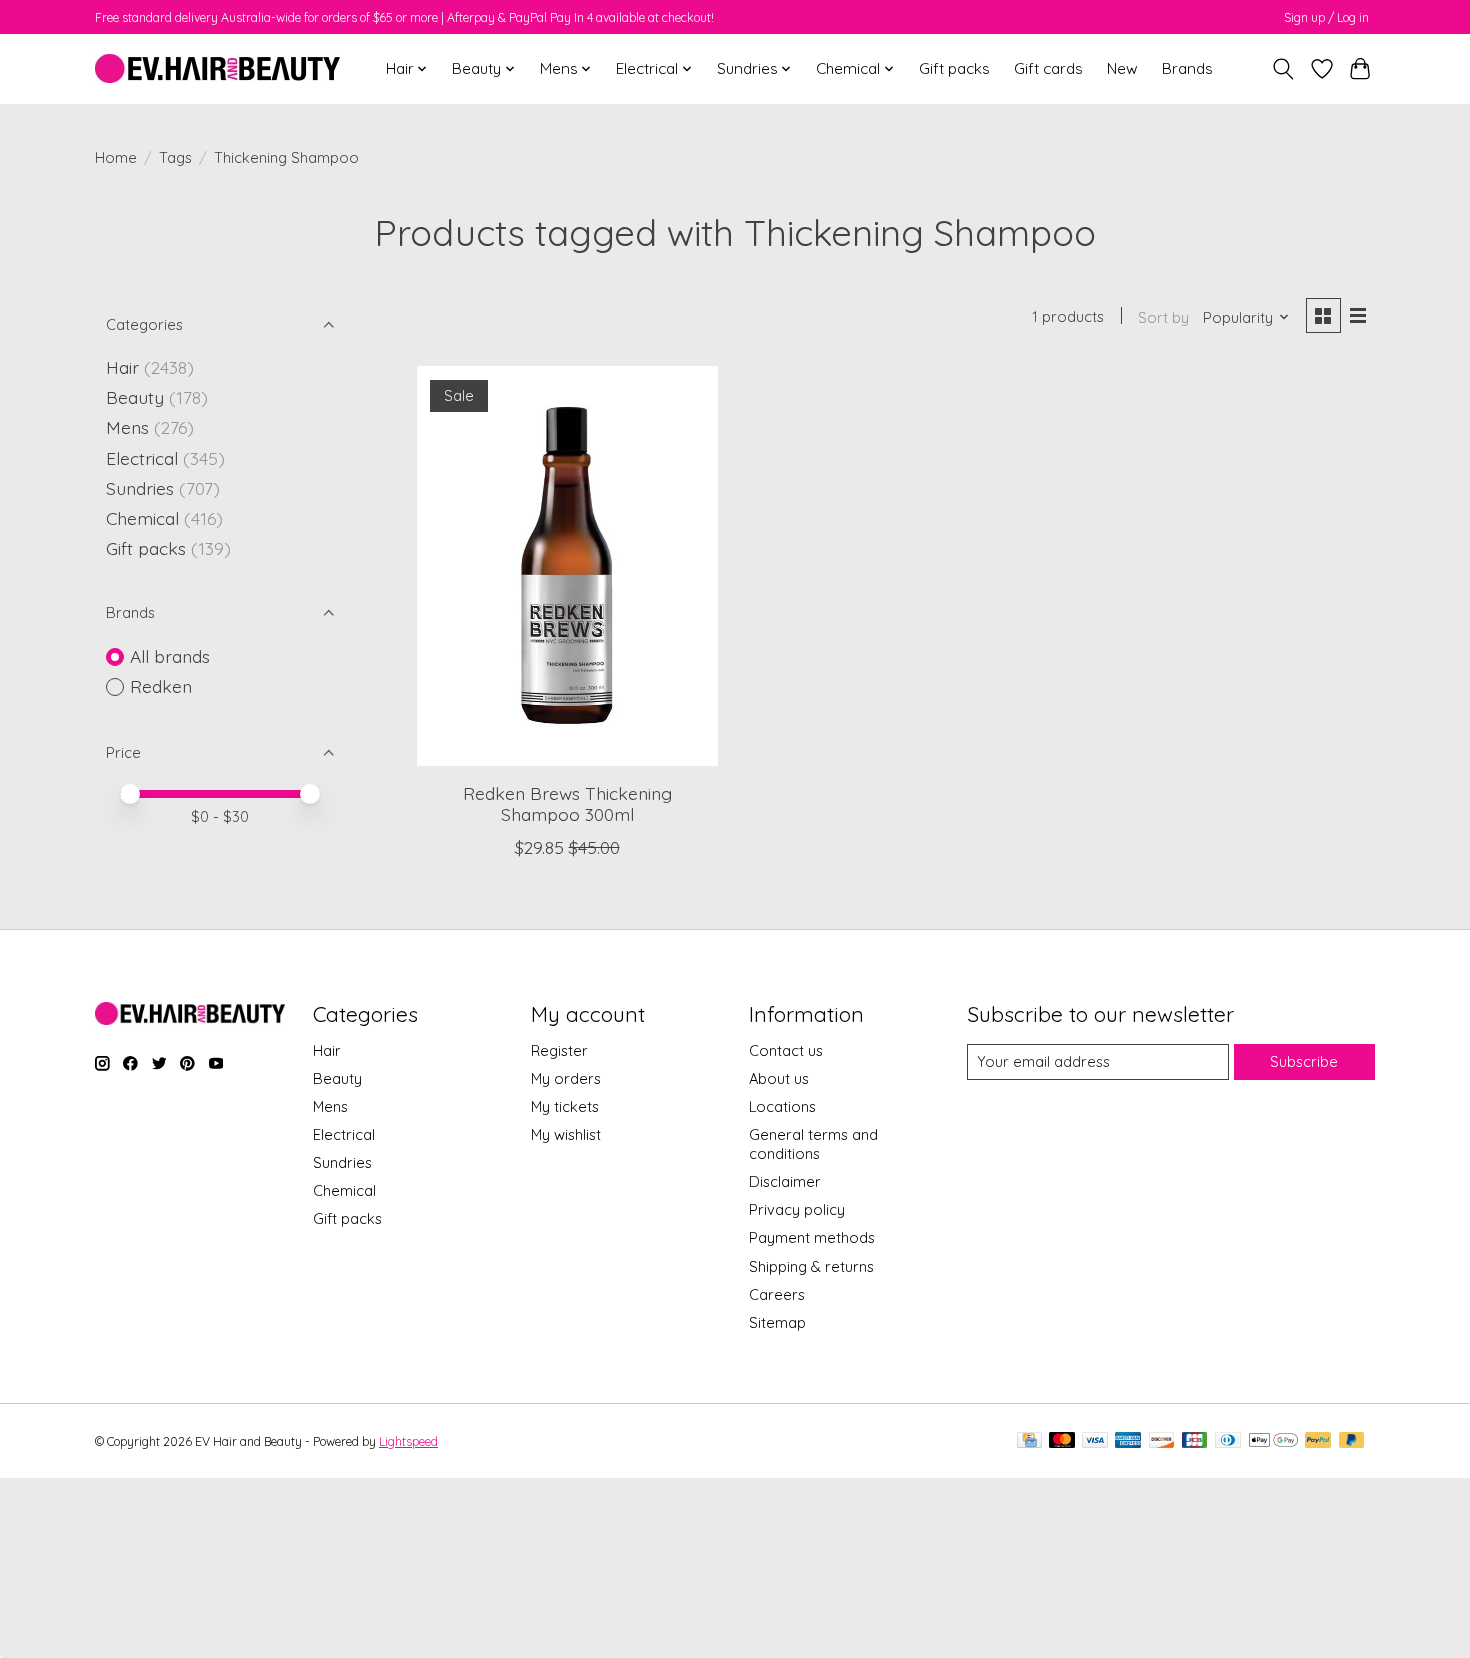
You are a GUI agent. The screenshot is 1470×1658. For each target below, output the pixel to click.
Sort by (1163, 317)
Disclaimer (785, 1181)
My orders (566, 1078)
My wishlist (566, 1134)
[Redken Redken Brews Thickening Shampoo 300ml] (567, 566)
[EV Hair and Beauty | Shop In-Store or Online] (217, 68)
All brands (170, 656)
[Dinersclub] (1228, 1441)
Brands (1187, 68)
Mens (127, 427)
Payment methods (812, 1237)
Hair (122, 367)
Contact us (786, 1050)
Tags (175, 157)
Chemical (142, 518)
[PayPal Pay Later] (1352, 1441)
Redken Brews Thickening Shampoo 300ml (567, 803)
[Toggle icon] (1283, 69)
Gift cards (1048, 68)
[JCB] (1195, 1441)
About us (779, 1078)
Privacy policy (797, 1209)
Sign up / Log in (1326, 17)
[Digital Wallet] (1273, 1441)
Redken (161, 686)
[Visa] (1095, 1441)
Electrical (142, 458)
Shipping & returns (811, 1266)
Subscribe (1304, 1061)
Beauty (135, 397)
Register (559, 1050)
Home (116, 157)
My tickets (565, 1106)
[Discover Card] (1162, 1441)
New (1122, 68)
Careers (777, 1294)
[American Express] (1128, 1441)
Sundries (140, 488)
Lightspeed (408, 1441)
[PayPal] (1318, 1441)
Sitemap (777, 1322)
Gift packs (954, 68)
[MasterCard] (1062, 1441)
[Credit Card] (1029, 1441)
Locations (782, 1106)
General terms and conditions (813, 1144)
